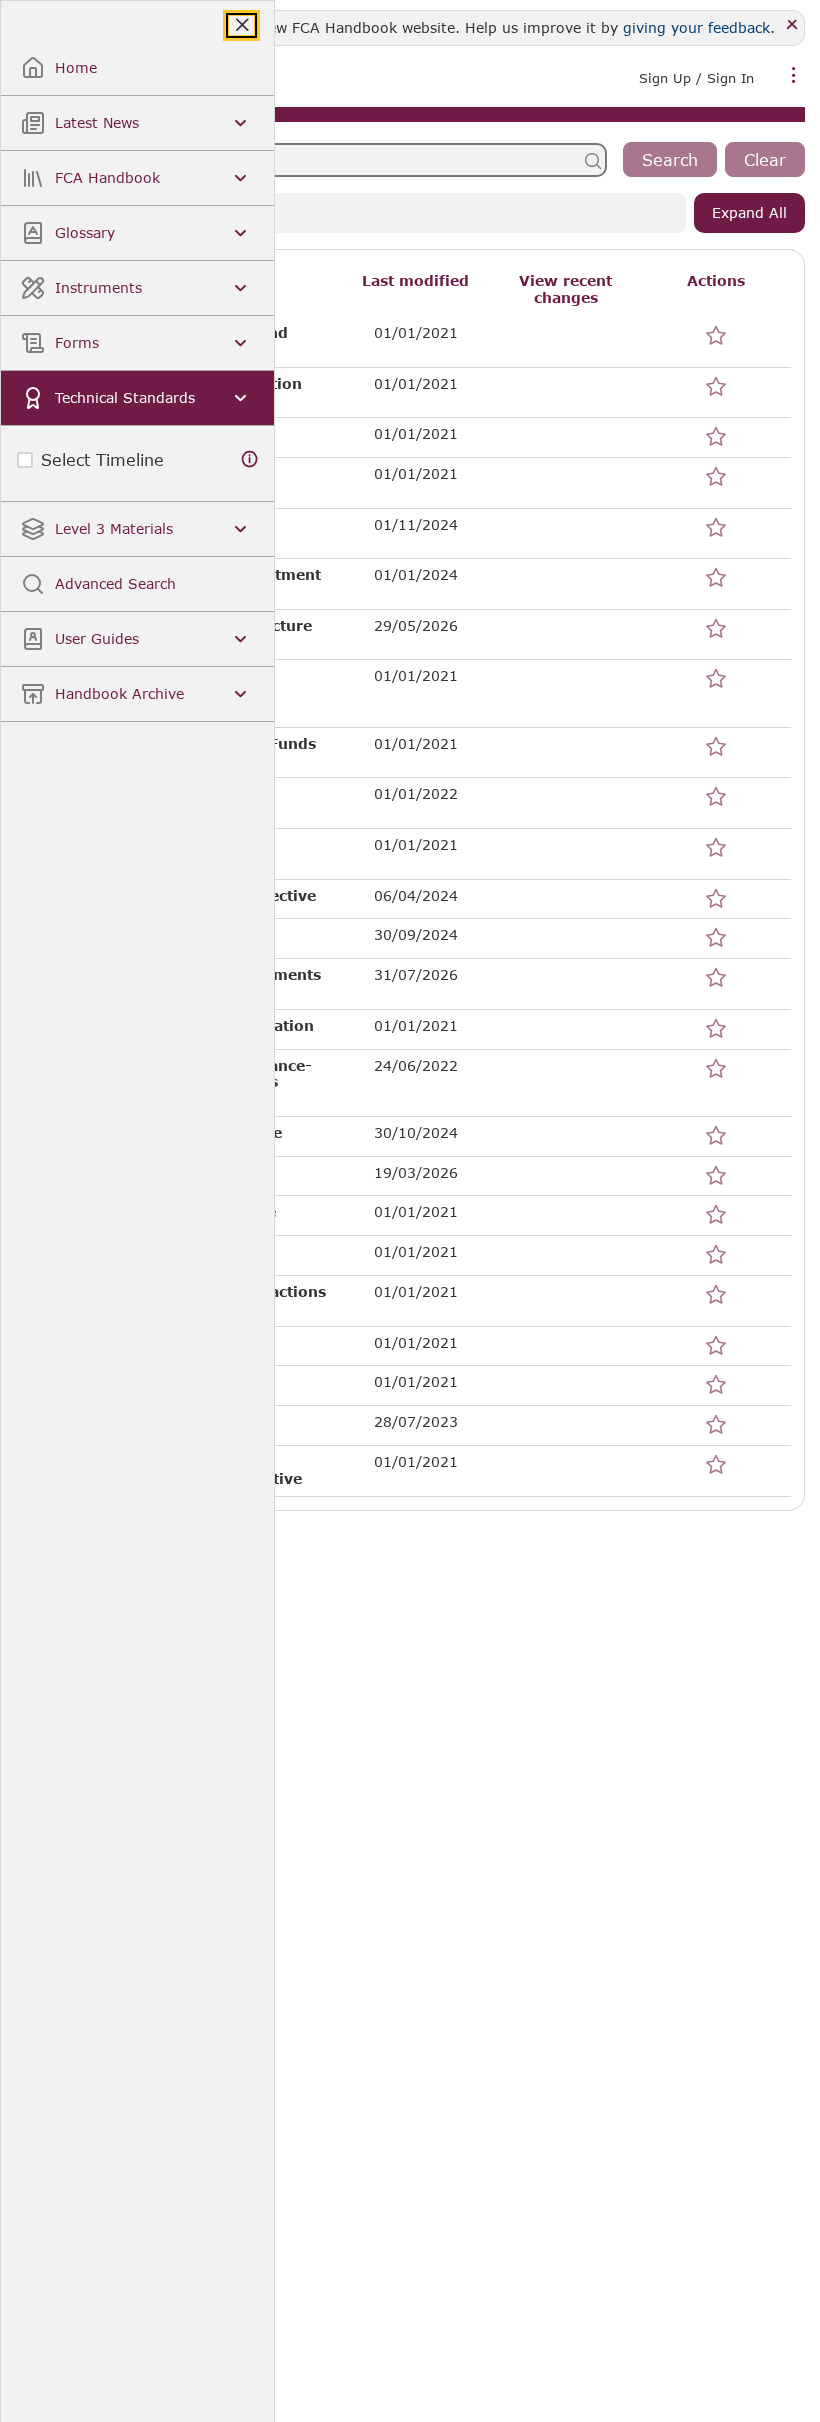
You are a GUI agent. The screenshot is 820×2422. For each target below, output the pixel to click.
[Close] (792, 25)
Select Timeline (102, 459)
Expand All (749, 212)
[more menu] (794, 76)
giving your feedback (696, 27)
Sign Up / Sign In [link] (696, 78)
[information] (250, 459)
